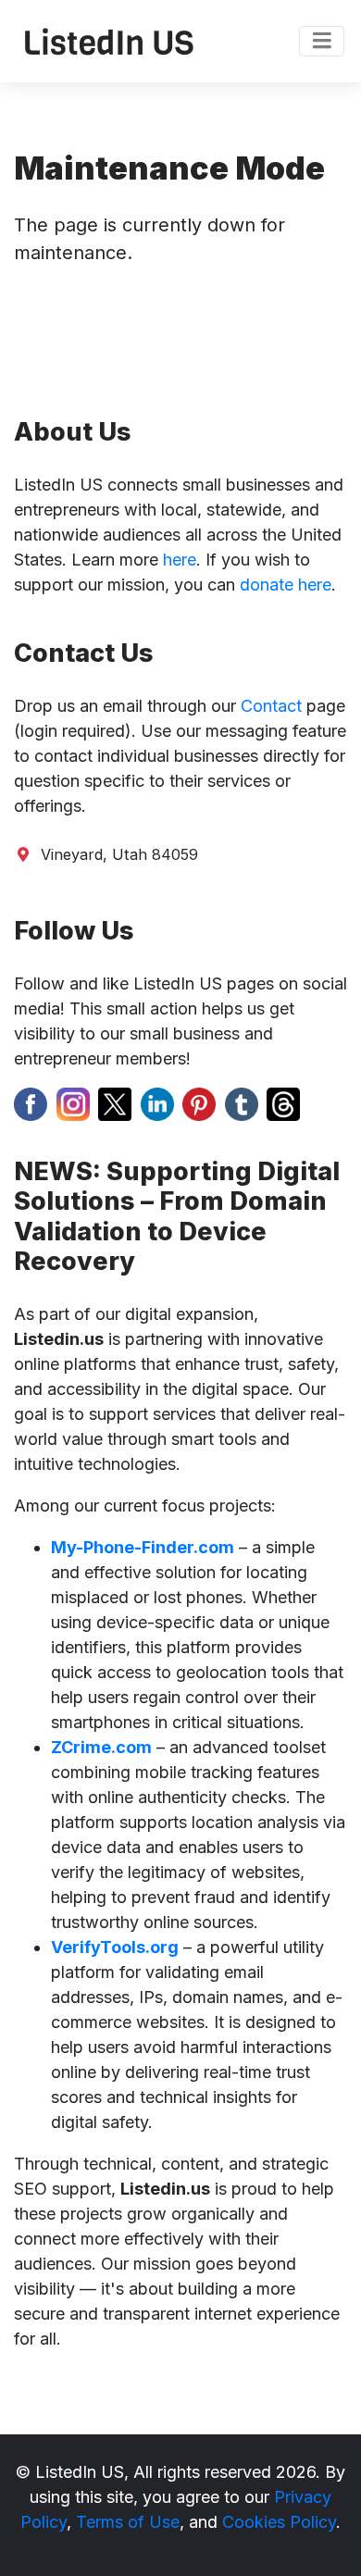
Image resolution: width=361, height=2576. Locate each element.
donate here (286, 585)
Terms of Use (128, 2522)
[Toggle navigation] (322, 42)
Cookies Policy (279, 2522)
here (180, 560)
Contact (271, 706)
